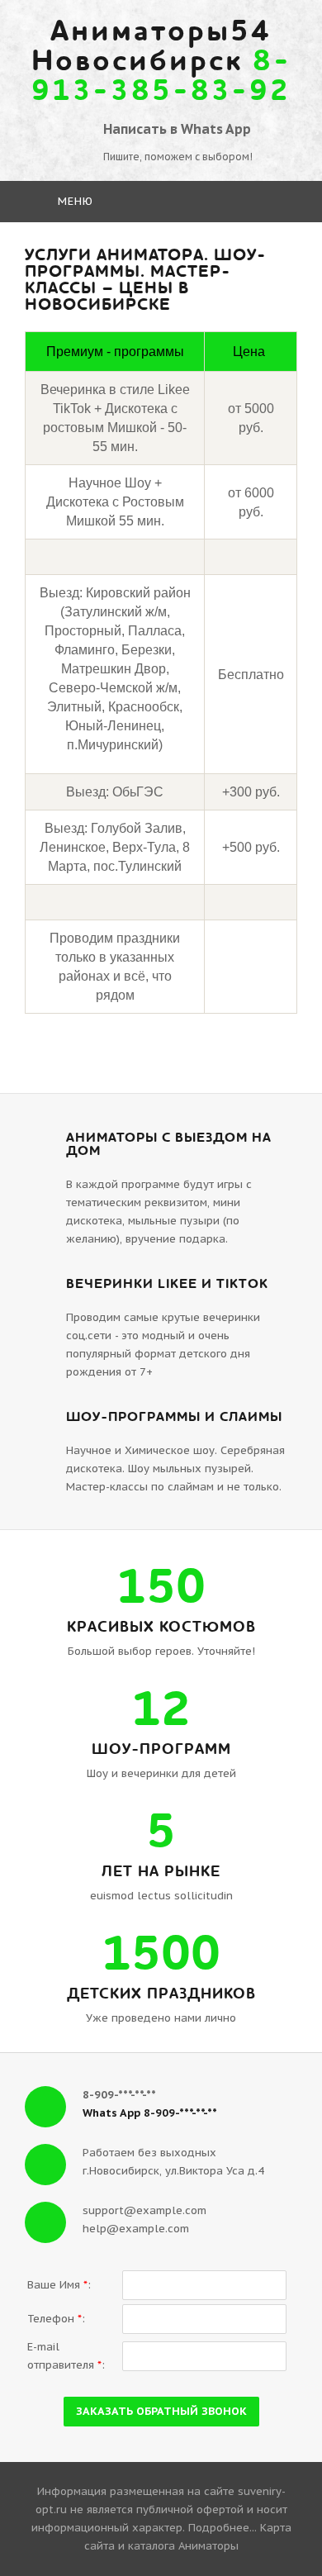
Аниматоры (208, 2546)
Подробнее (219, 2528)
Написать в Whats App (177, 129)
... (253, 2528)
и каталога (145, 2546)
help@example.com (136, 2229)
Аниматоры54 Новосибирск (161, 61)
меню (73, 201)
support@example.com (144, 2210)
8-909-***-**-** (119, 2095)
